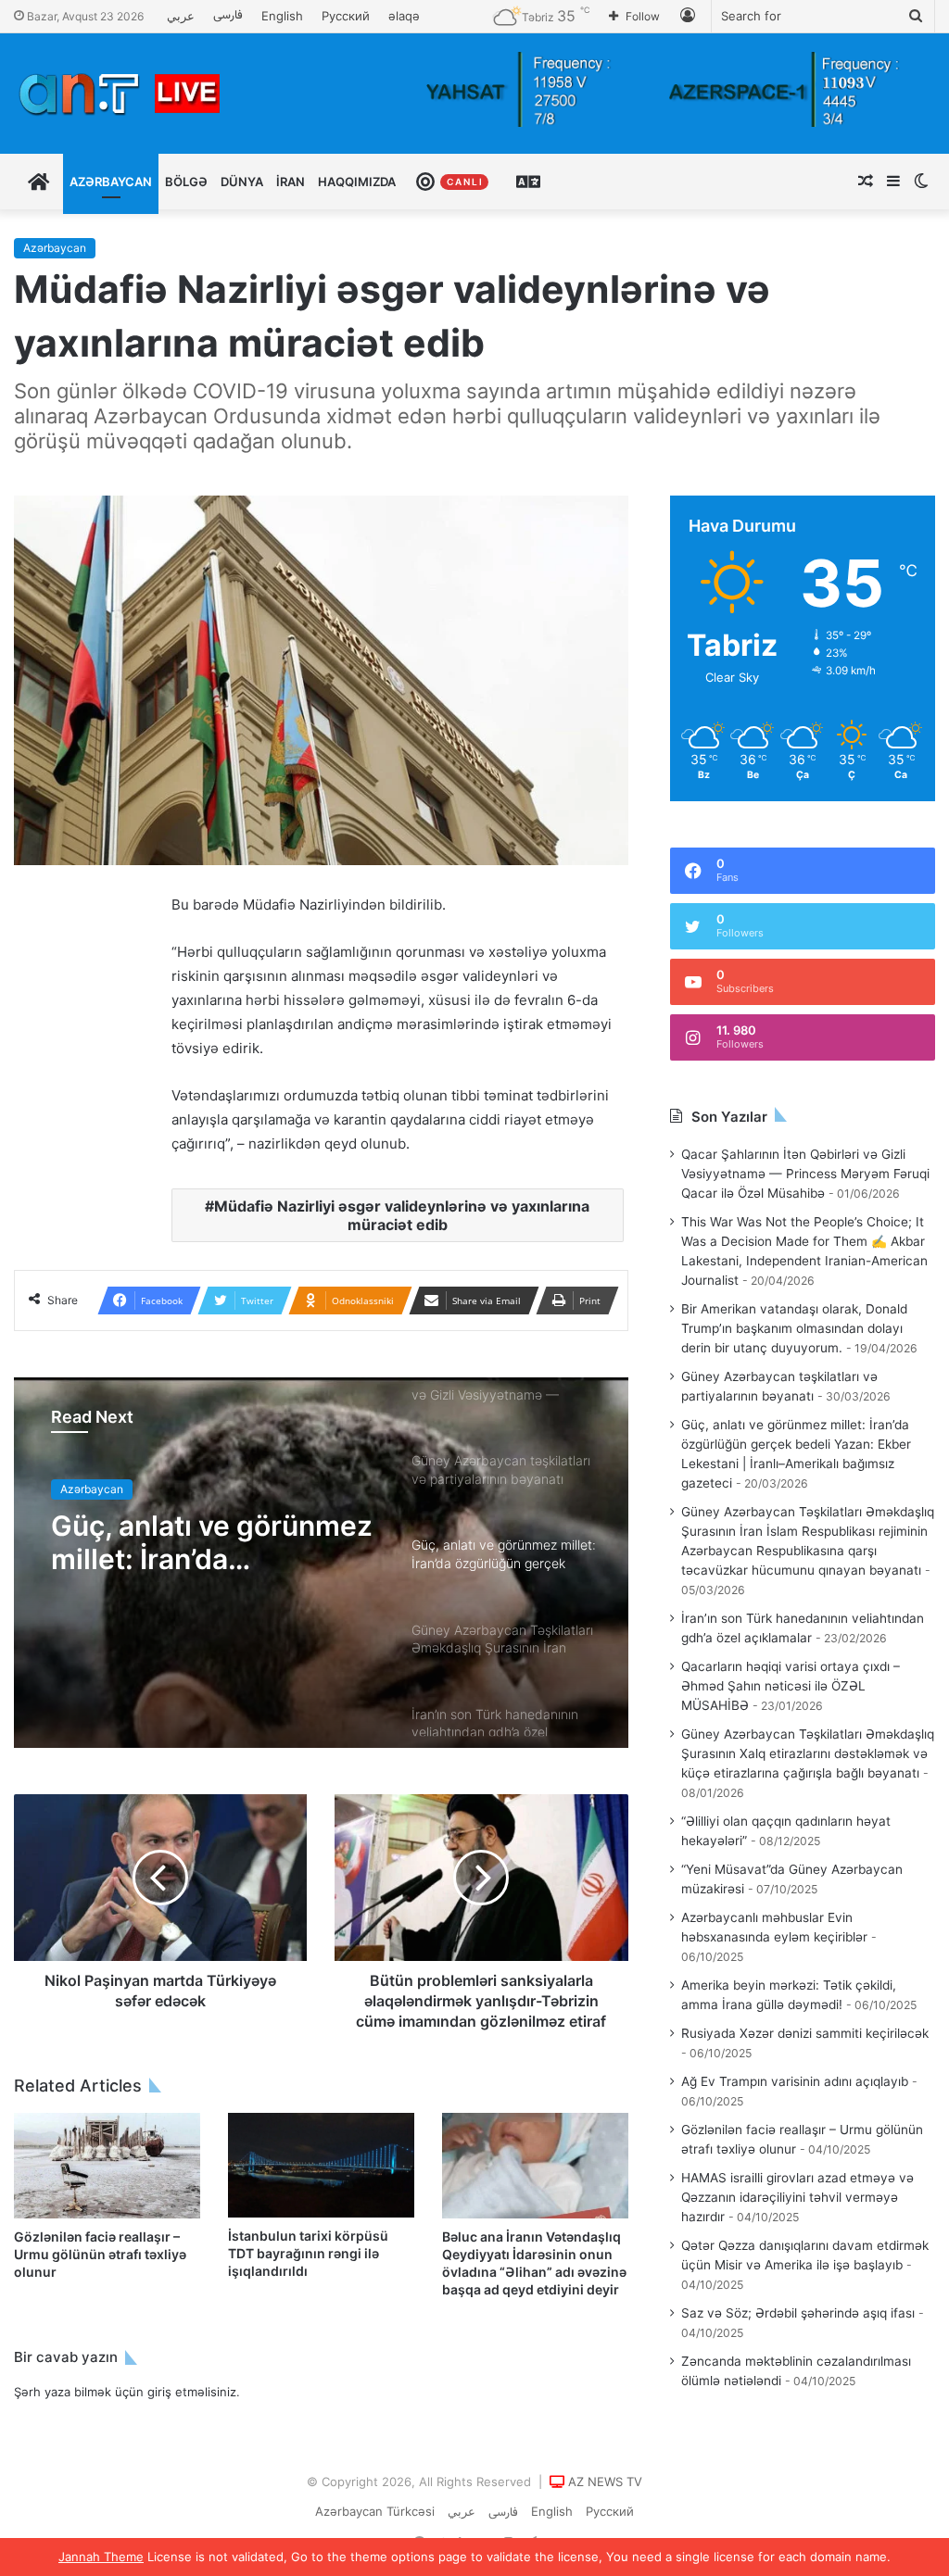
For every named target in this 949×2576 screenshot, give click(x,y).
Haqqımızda (357, 182)
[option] (321, 1563)
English (282, 16)
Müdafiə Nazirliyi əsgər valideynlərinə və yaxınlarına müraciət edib (402, 1215)
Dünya (242, 182)
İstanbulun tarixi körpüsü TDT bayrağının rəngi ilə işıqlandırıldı (308, 2253)
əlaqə (404, 16)
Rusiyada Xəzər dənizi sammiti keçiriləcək (805, 2033)
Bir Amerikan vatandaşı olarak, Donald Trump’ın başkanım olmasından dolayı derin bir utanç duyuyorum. (794, 1328)
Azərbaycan (111, 182)
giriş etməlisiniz (192, 2392)
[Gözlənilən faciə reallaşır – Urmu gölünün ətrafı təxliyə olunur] (107, 2165)
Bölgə (186, 182)
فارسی (228, 16)
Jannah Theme (101, 2557)
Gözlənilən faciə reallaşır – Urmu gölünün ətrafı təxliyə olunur (100, 2254)
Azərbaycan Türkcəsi (375, 2511)
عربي (181, 16)
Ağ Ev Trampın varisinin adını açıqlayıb (795, 2081)
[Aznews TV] (120, 94)
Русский (346, 16)
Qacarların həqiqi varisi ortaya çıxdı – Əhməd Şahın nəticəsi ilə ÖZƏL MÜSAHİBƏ (791, 1686)
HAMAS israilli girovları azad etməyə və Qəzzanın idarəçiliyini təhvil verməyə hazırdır (797, 2197)
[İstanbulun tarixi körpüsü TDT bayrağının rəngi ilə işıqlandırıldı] (321, 2165)
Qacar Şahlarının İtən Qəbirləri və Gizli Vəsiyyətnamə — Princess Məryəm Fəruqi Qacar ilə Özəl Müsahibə (805, 1174)
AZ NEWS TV (605, 2482)
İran (291, 182)
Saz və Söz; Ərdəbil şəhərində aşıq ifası (798, 2313)
